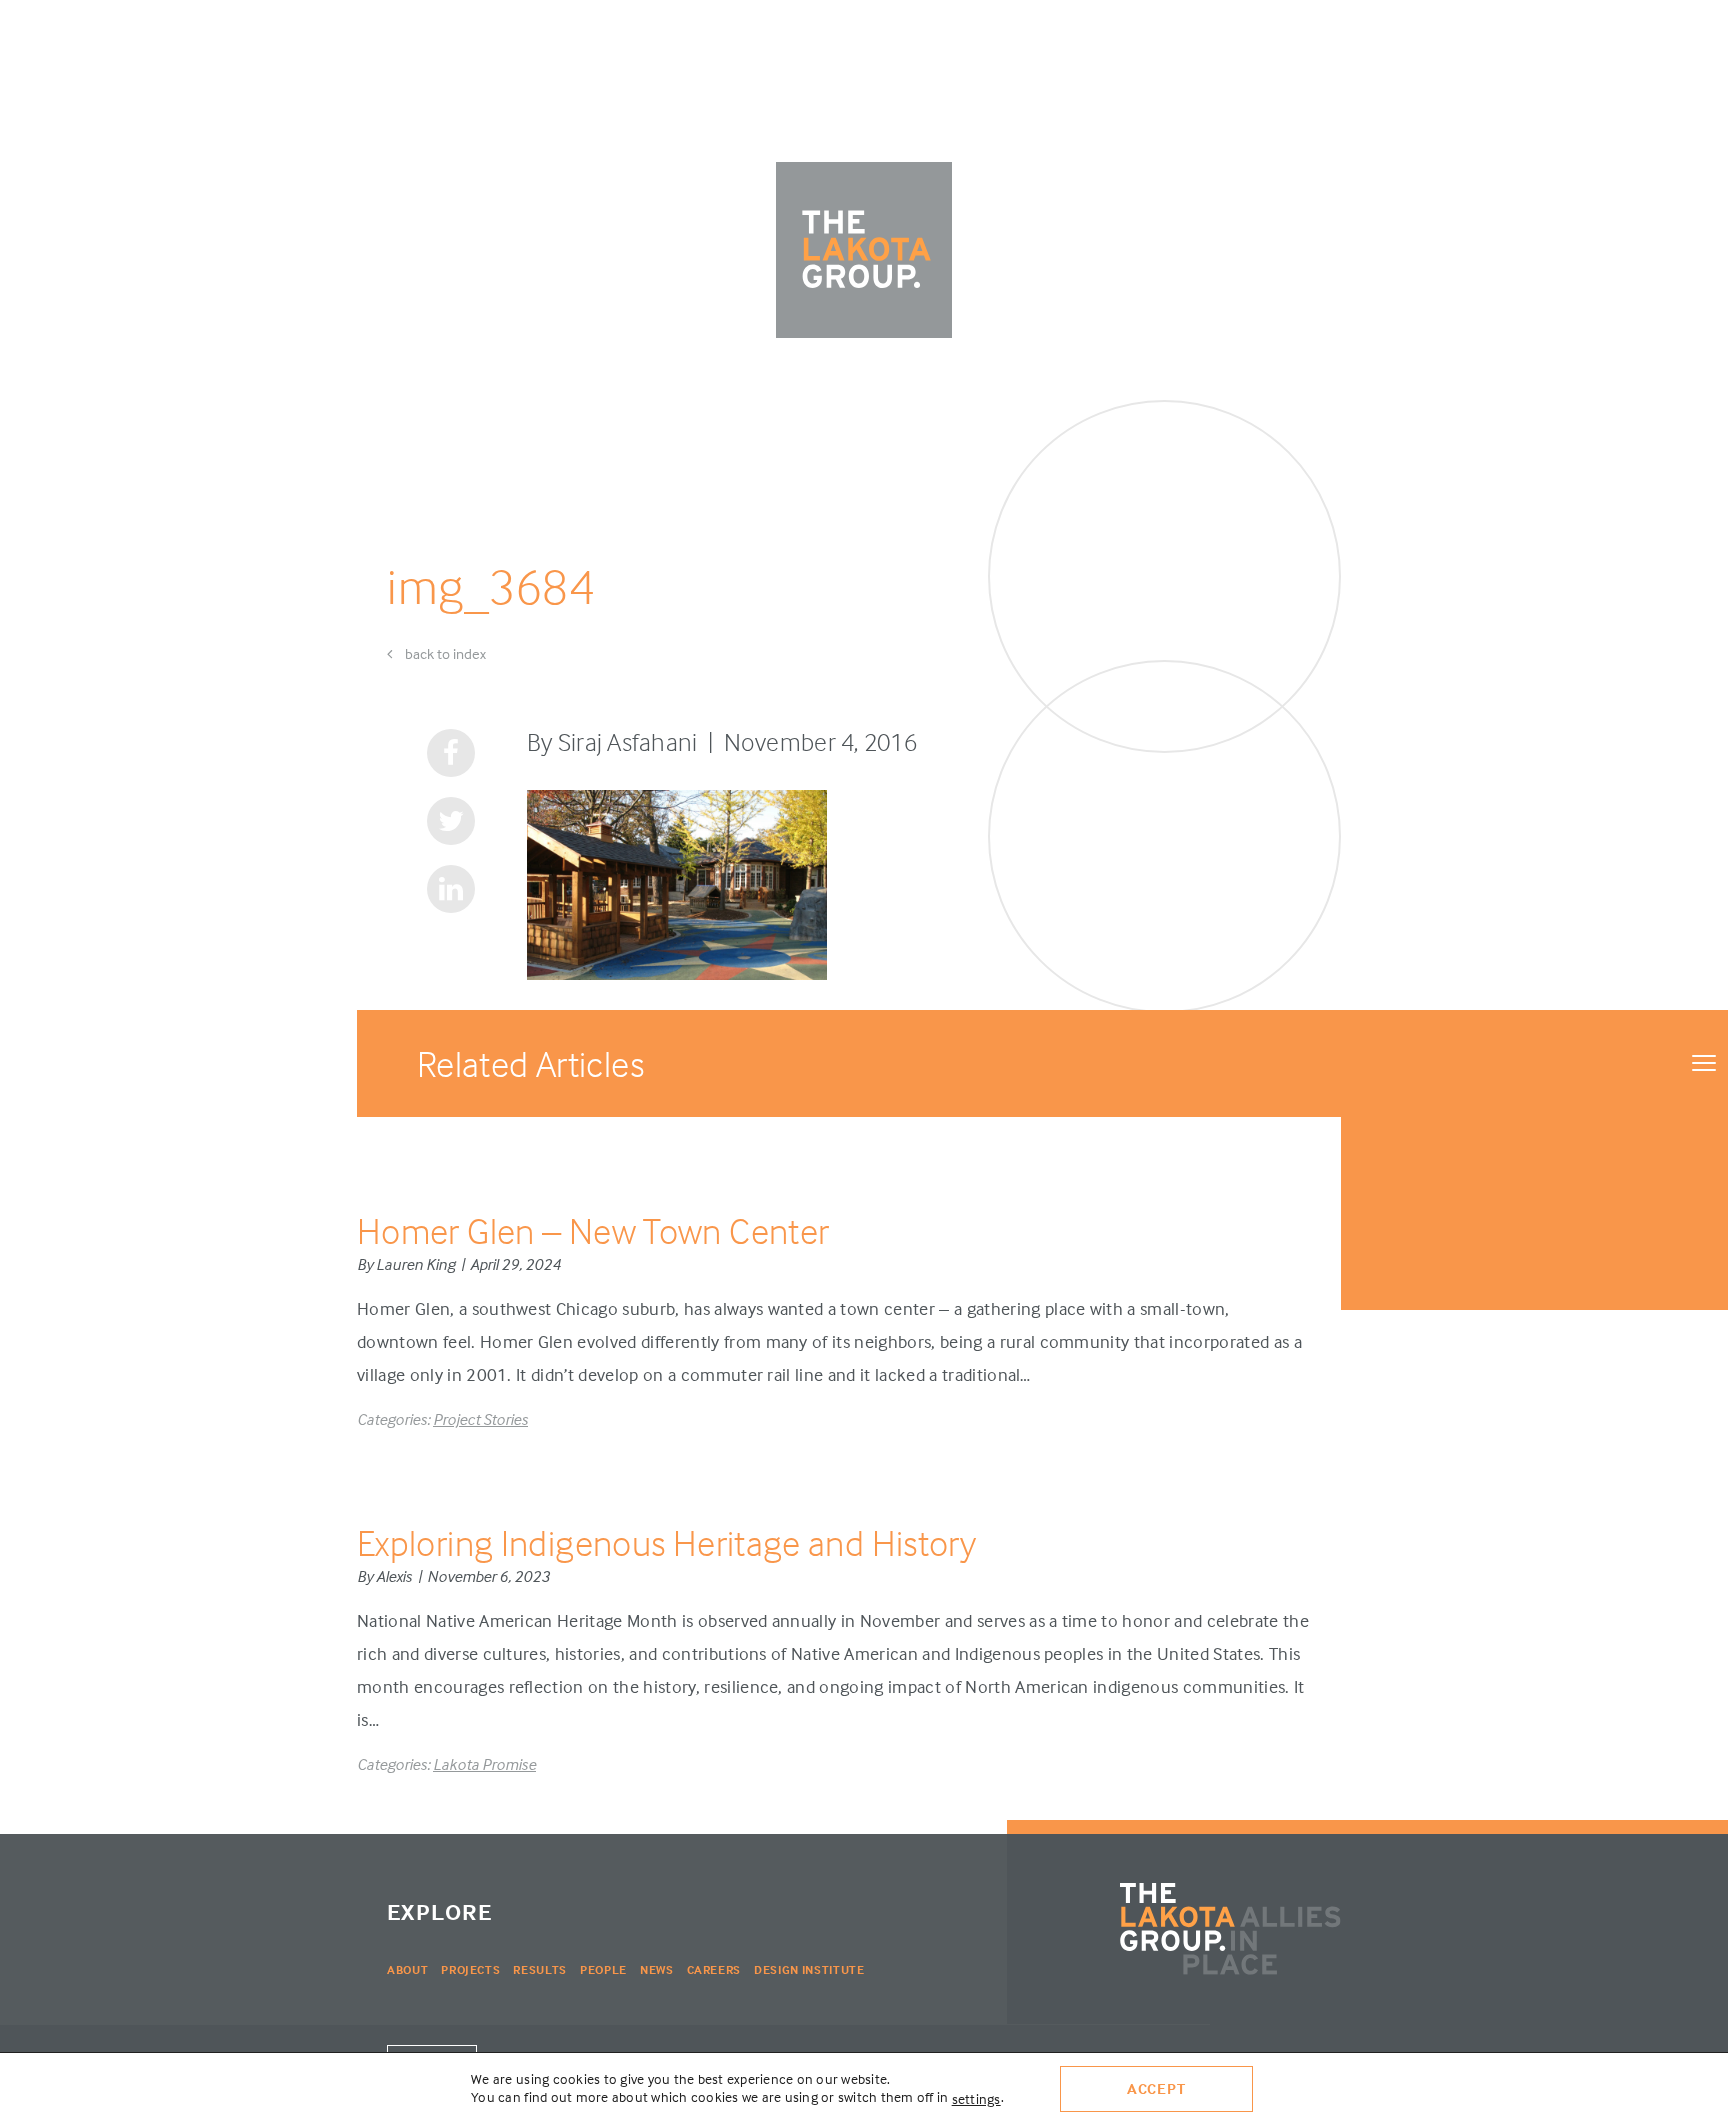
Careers (714, 1969)
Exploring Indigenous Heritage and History (666, 1542)
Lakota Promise (484, 1764)
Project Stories (480, 1419)
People (603, 1969)
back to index (444, 653)
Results (540, 1969)
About (407, 1969)
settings (976, 2098)
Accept (1156, 2088)
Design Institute (809, 1969)
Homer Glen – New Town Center (593, 1230)
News (657, 1969)
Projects (470, 1969)
